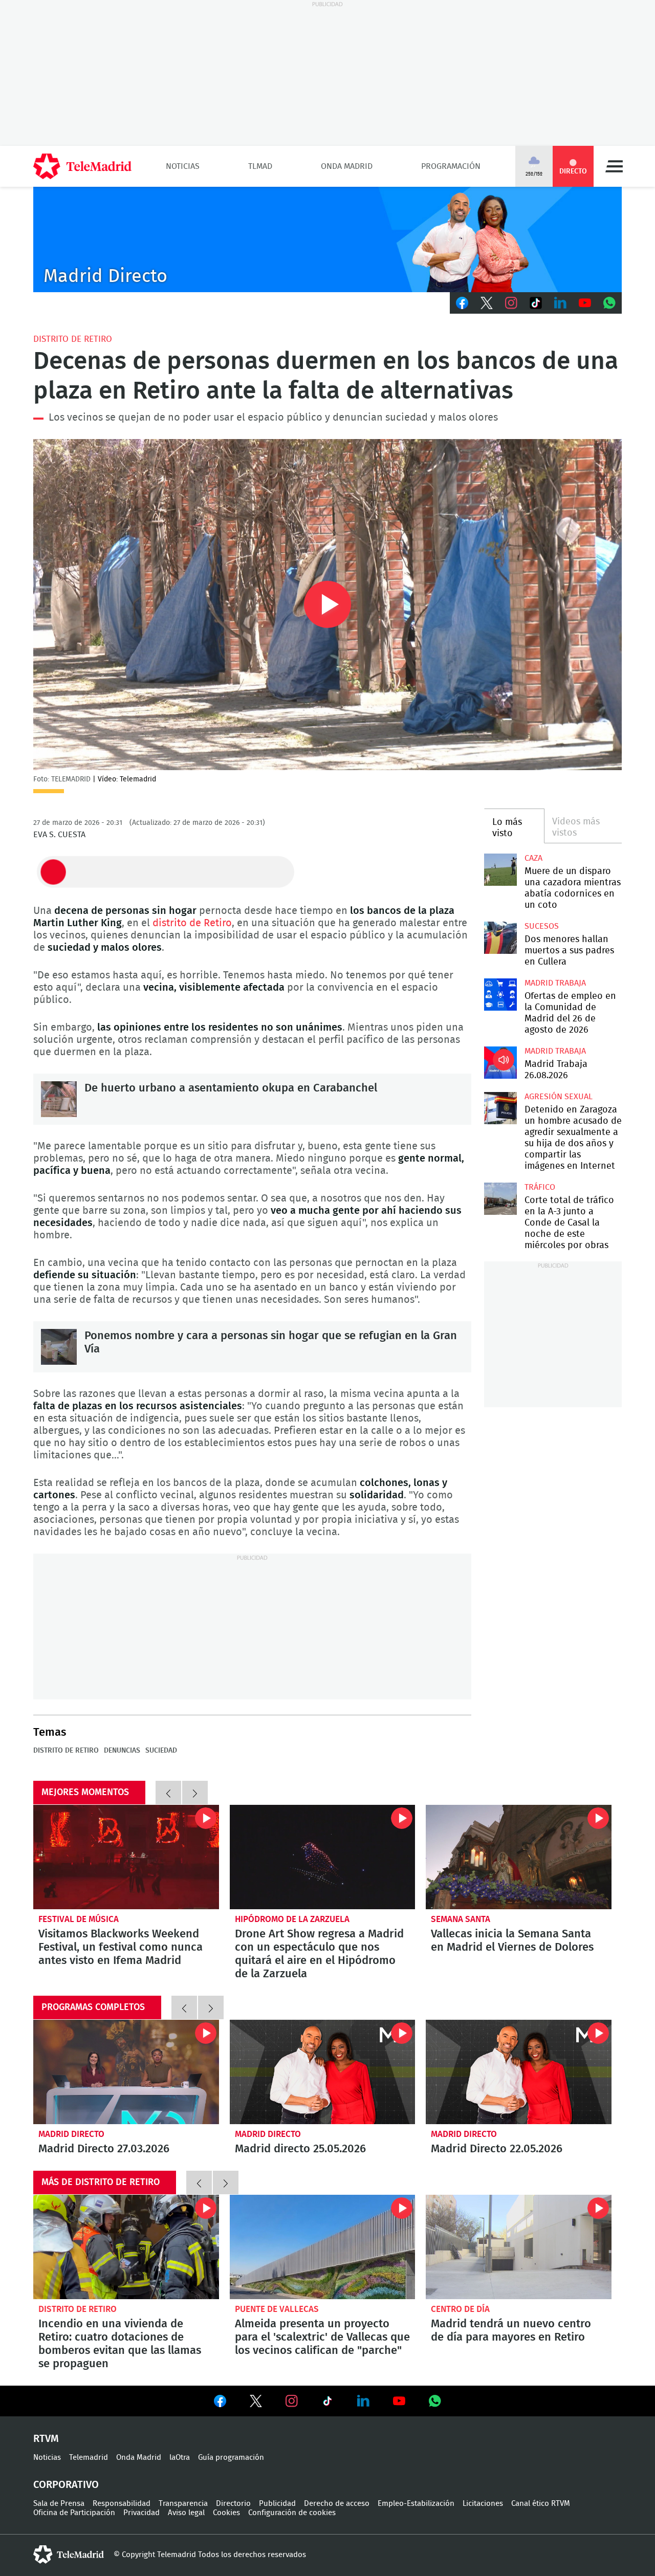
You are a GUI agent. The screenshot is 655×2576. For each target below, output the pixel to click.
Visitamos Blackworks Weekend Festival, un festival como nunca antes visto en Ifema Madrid (126, 1857)
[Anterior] (168, 1793)
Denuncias (122, 1751)
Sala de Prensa (59, 2504)
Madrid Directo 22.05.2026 (519, 2072)
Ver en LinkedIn (363, 2401)
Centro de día (460, 2309)
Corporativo (66, 2485)
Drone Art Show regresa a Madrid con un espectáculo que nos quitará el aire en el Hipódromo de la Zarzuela (323, 1857)
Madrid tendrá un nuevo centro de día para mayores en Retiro (519, 2247)
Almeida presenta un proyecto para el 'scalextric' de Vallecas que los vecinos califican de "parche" (323, 2247)
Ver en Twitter (256, 2403)
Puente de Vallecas (277, 2309)
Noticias (183, 166)
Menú (614, 166)
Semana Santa (461, 1919)
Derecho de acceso (337, 2504)
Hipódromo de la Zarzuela (292, 1919)
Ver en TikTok (327, 2403)
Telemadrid (89, 2458)
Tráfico (540, 1187)
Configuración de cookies (292, 2513)
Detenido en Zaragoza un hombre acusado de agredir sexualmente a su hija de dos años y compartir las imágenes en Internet (500, 1108)
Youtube (585, 303)
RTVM (46, 2439)
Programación (451, 166)
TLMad (260, 166)
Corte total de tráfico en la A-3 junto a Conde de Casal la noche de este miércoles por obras (500, 1199)
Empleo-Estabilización (416, 2504)
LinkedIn (560, 303)
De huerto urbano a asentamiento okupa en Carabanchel (59, 1099)
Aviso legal (186, 2513)
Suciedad (161, 1751)
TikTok (536, 303)
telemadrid (69, 2555)
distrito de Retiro (192, 923)
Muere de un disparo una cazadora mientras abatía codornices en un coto (500, 870)
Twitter (487, 303)
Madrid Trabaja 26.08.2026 (500, 1063)
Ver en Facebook (220, 2403)
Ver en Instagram (292, 2401)
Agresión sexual (559, 1097)
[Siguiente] (195, 1793)
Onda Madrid (347, 166)
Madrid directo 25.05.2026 (323, 2072)
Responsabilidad (122, 2504)
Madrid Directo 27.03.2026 (126, 2072)
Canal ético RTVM (541, 2504)
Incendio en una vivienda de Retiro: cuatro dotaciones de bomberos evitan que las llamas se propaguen (126, 2247)
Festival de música (79, 1919)
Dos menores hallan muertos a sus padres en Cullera (500, 938)
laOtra (180, 2458)
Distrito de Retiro (73, 339)
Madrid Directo (71, 2134)
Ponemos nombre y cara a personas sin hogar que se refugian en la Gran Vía (59, 1347)
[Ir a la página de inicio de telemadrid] (82, 166)
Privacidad (141, 2513)
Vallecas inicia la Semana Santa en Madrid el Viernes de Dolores (519, 1857)
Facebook (462, 303)
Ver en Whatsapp (435, 2401)
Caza (533, 858)
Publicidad (277, 2504)
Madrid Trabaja (555, 983)
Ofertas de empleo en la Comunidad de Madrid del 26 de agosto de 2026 (500, 995)
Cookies (226, 2513)
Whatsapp (609, 303)
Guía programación (231, 2458)
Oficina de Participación (74, 2513)
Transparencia (183, 2504)
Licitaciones (483, 2504)
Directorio (233, 2504)
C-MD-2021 (327, 239)
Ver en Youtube (399, 2401)
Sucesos (542, 926)
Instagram (511, 303)
